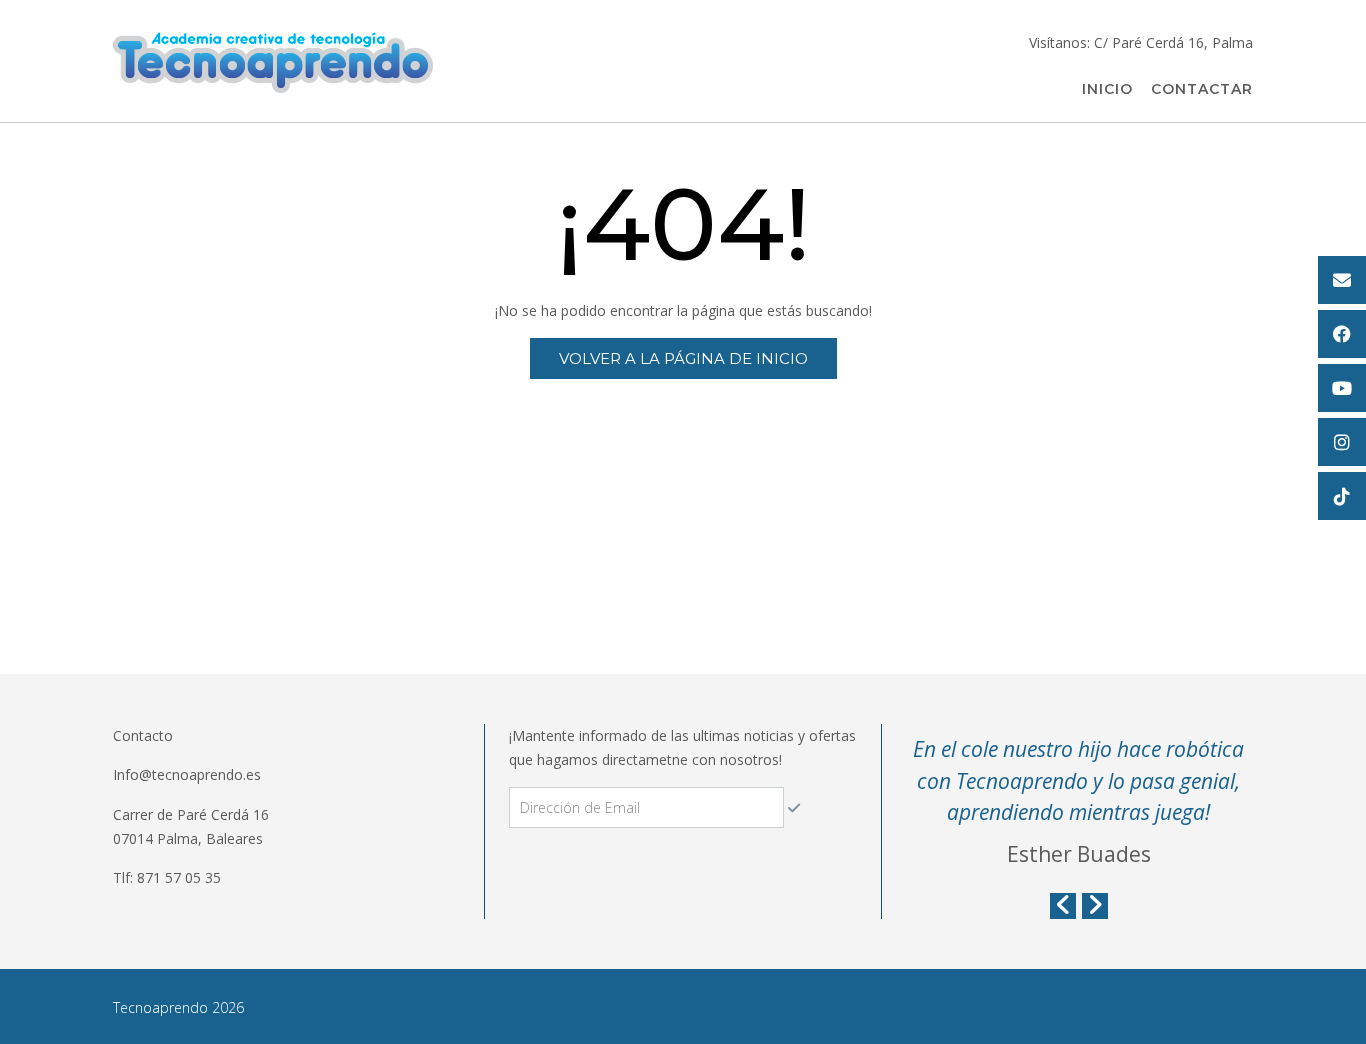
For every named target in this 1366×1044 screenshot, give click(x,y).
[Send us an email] (1342, 280)
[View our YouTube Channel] (1342, 388)
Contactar (1202, 89)
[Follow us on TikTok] (1342, 496)
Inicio (1107, 89)
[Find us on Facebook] (1342, 334)
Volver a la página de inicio (683, 358)
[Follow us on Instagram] (1342, 442)
